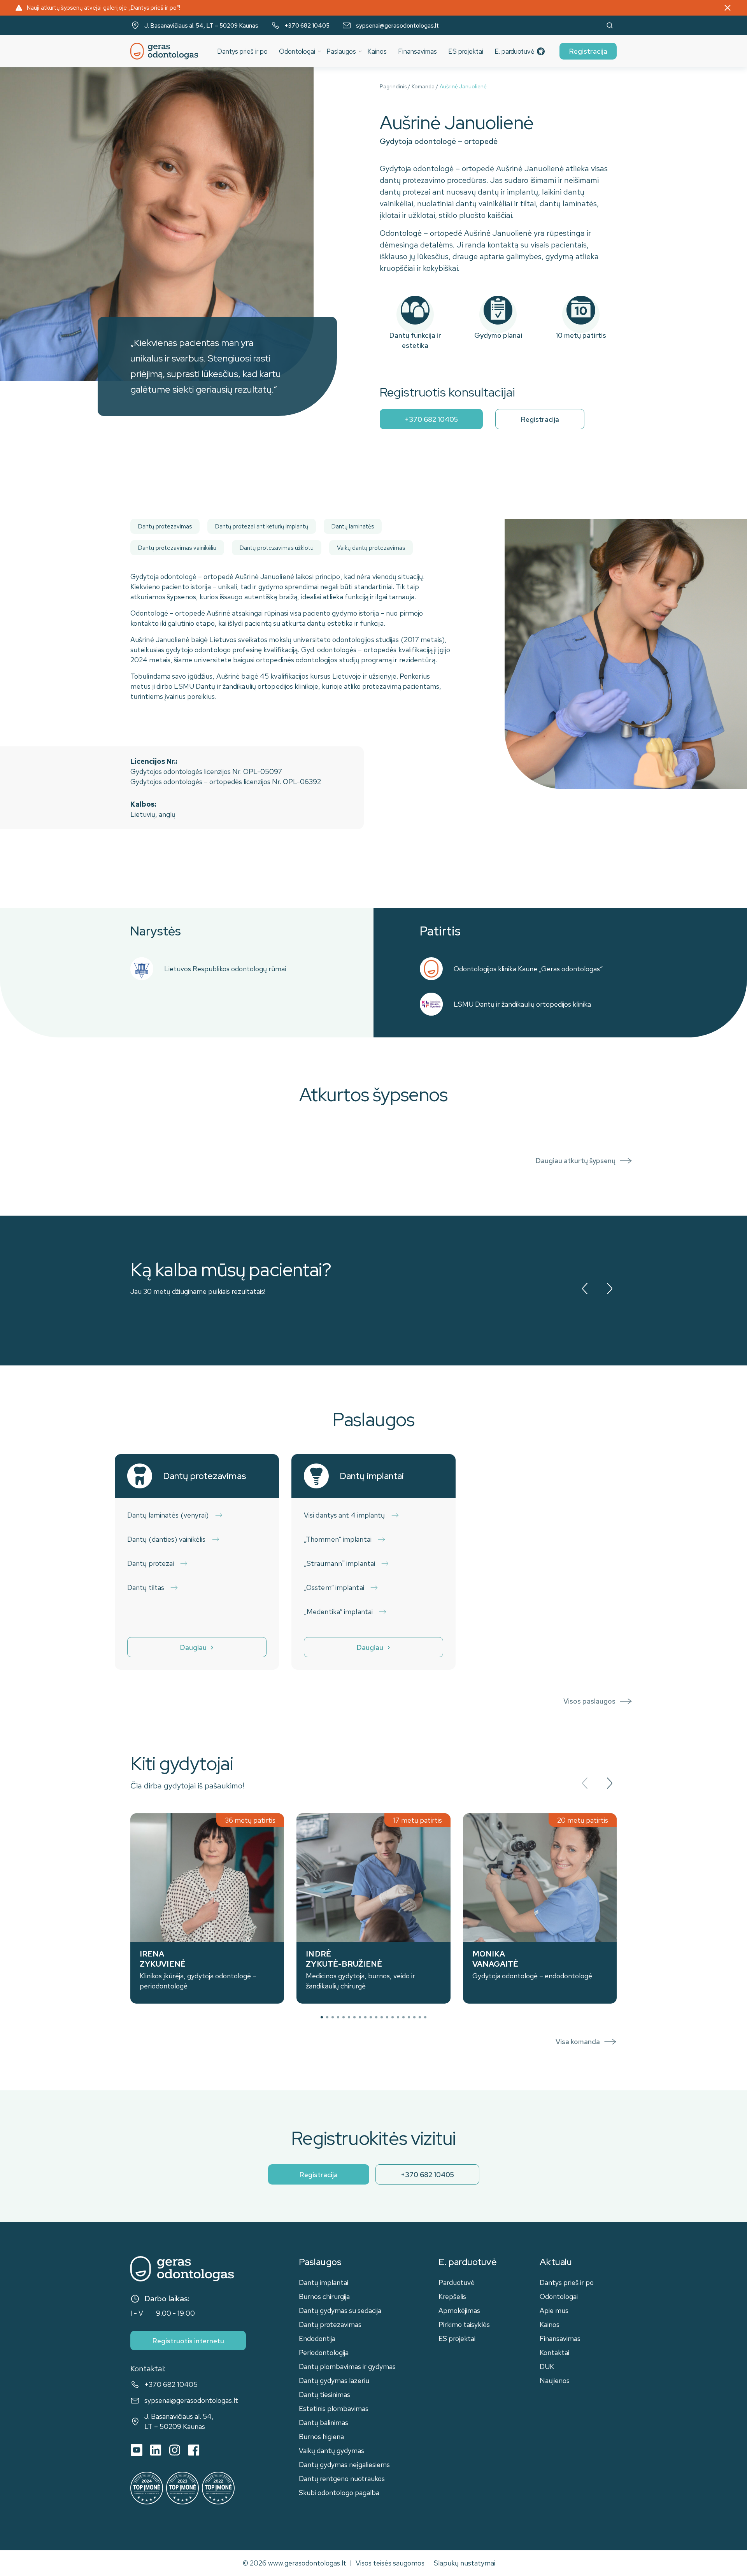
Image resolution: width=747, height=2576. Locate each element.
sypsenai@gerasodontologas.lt (397, 26)
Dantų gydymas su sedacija (340, 2310)
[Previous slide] (585, 1289)
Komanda (423, 86)
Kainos (377, 51)
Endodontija (317, 2338)
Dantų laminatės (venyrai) (168, 1515)
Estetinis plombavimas (334, 2408)
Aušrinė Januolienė (463, 86)
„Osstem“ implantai (334, 1587)
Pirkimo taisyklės (464, 2324)
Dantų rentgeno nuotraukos (342, 2479)
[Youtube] (137, 2450)
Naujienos (555, 2380)
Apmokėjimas (459, 2310)
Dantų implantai (324, 2282)
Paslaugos (341, 51)
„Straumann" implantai (339, 1563)
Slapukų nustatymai (465, 2563)
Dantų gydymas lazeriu (334, 2380)
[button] (322, 2017)
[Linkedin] (156, 2450)
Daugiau (193, 1647)
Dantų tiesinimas (324, 2394)
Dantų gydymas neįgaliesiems (344, 2465)
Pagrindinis (393, 86)
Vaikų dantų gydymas (331, 2451)
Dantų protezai (151, 1563)
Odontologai (297, 51)
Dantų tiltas (146, 1587)
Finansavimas (417, 51)
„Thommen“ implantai (338, 1539)
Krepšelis (452, 2296)
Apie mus (554, 2310)
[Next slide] (609, 1289)
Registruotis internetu (188, 2341)
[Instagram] (175, 2450)
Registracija (588, 51)
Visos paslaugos (589, 1701)
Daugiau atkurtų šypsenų (575, 1161)
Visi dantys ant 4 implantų (345, 1515)
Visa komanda (578, 2042)
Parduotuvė (457, 2282)
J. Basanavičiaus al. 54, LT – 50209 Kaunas (201, 26)
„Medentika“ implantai (338, 1612)
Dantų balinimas (324, 2422)
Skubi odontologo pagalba (339, 2493)
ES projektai (466, 51)
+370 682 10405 (307, 26)
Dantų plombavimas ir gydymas (347, 2366)
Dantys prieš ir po (242, 51)
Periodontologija (324, 2352)
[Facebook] (194, 2450)
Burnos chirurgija (324, 2296)
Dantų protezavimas (330, 2324)
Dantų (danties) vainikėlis (167, 1539)
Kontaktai (554, 2352)
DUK (547, 2366)
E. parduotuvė (514, 51)
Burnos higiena (321, 2436)
